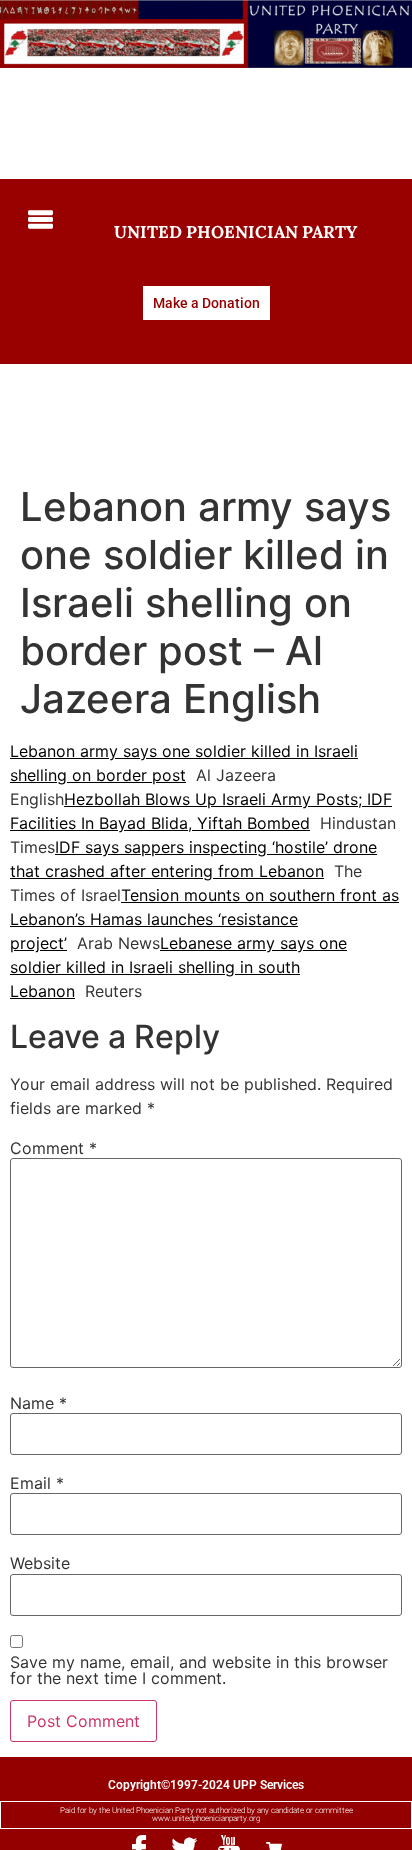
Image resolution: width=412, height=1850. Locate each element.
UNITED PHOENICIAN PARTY (235, 232)
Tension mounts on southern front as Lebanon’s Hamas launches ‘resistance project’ (204, 919)
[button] (39, 220)
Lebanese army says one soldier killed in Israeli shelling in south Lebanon (178, 967)
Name (38, 1403)
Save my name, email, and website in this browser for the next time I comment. (199, 1670)
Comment (53, 1148)
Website (40, 1563)
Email (37, 1483)
